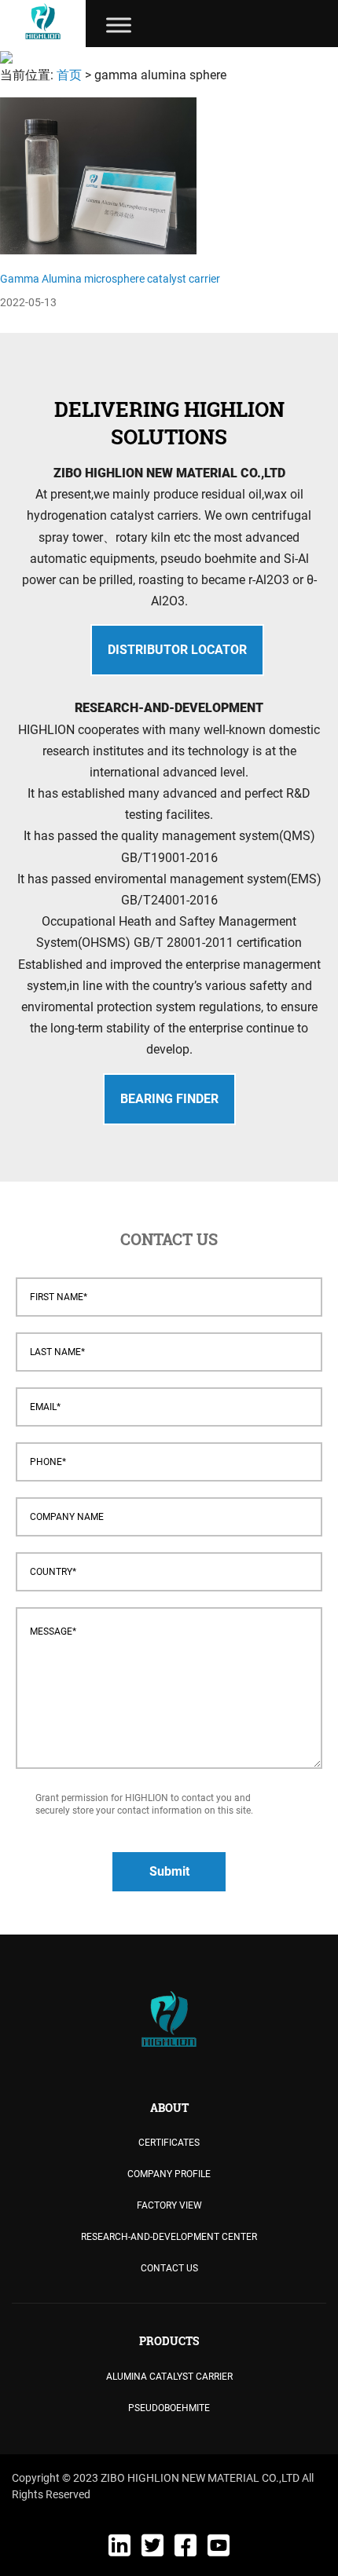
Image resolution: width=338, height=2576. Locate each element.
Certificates (169, 2143)
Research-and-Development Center (169, 2237)
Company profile (169, 2174)
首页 (69, 75)
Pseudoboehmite (169, 2408)
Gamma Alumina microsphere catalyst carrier (110, 279)
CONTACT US (169, 2268)
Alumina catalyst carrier (169, 2377)
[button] (177, 650)
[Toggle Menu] (119, 25)
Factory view (169, 2205)
